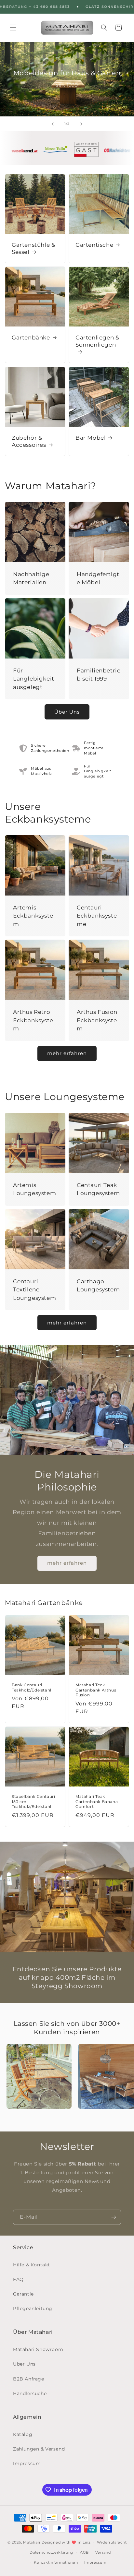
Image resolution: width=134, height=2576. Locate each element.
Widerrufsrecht (112, 2542)
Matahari (32, 2542)
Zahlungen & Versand (39, 2449)
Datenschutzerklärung (52, 2552)
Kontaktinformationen (56, 2562)
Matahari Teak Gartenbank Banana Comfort (97, 1801)
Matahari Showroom (38, 2349)
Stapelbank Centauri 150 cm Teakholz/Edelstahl (33, 1801)
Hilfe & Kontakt (32, 2265)
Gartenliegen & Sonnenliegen (97, 341)
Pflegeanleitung (33, 2309)
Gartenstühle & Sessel (33, 248)
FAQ (18, 2279)
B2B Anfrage (29, 2379)
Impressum (27, 2463)
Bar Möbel (91, 438)
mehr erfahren (67, 1053)
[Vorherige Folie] (53, 124)
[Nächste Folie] (81, 124)
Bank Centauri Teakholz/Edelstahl (32, 1687)
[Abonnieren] (114, 2217)
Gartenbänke (31, 338)
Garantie (23, 2294)
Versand (103, 2552)
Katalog (23, 2434)
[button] (13, 28)
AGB (84, 2552)
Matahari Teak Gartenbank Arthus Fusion (96, 1690)
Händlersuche (30, 2393)
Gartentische (94, 245)
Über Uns (67, 712)
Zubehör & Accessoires (29, 441)
